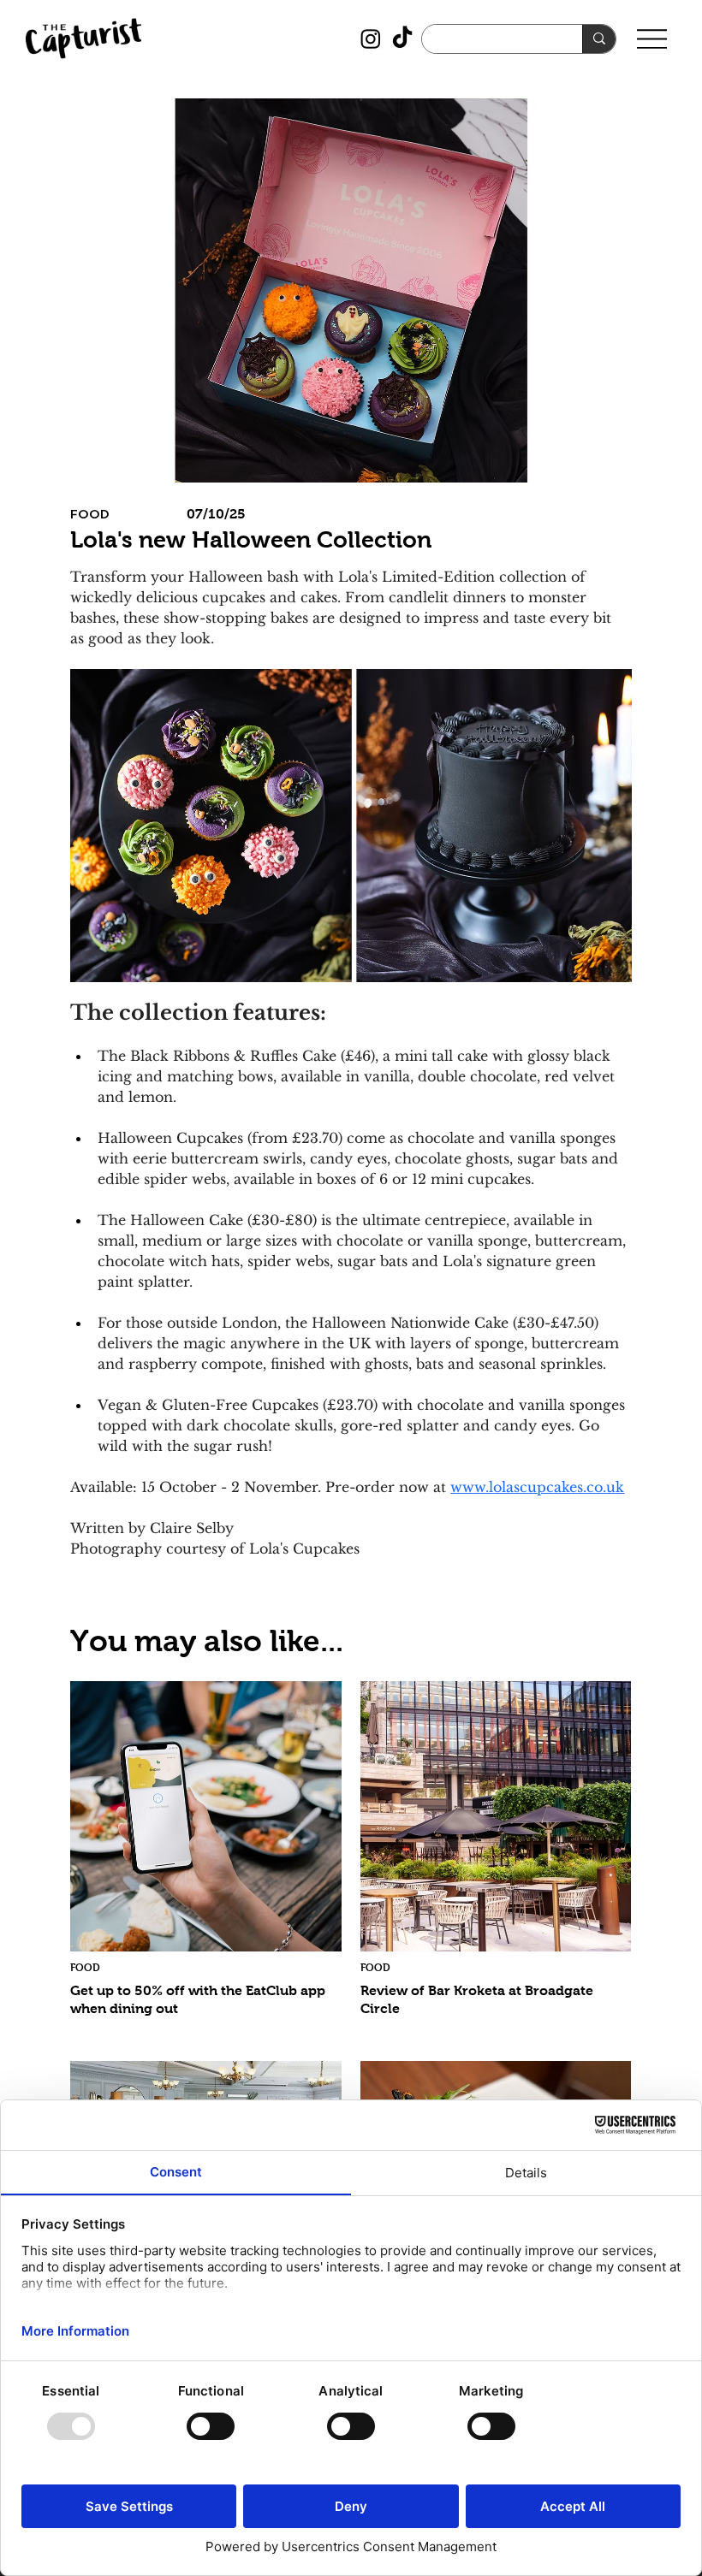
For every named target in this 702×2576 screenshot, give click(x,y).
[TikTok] (402, 38)
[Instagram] (371, 38)
